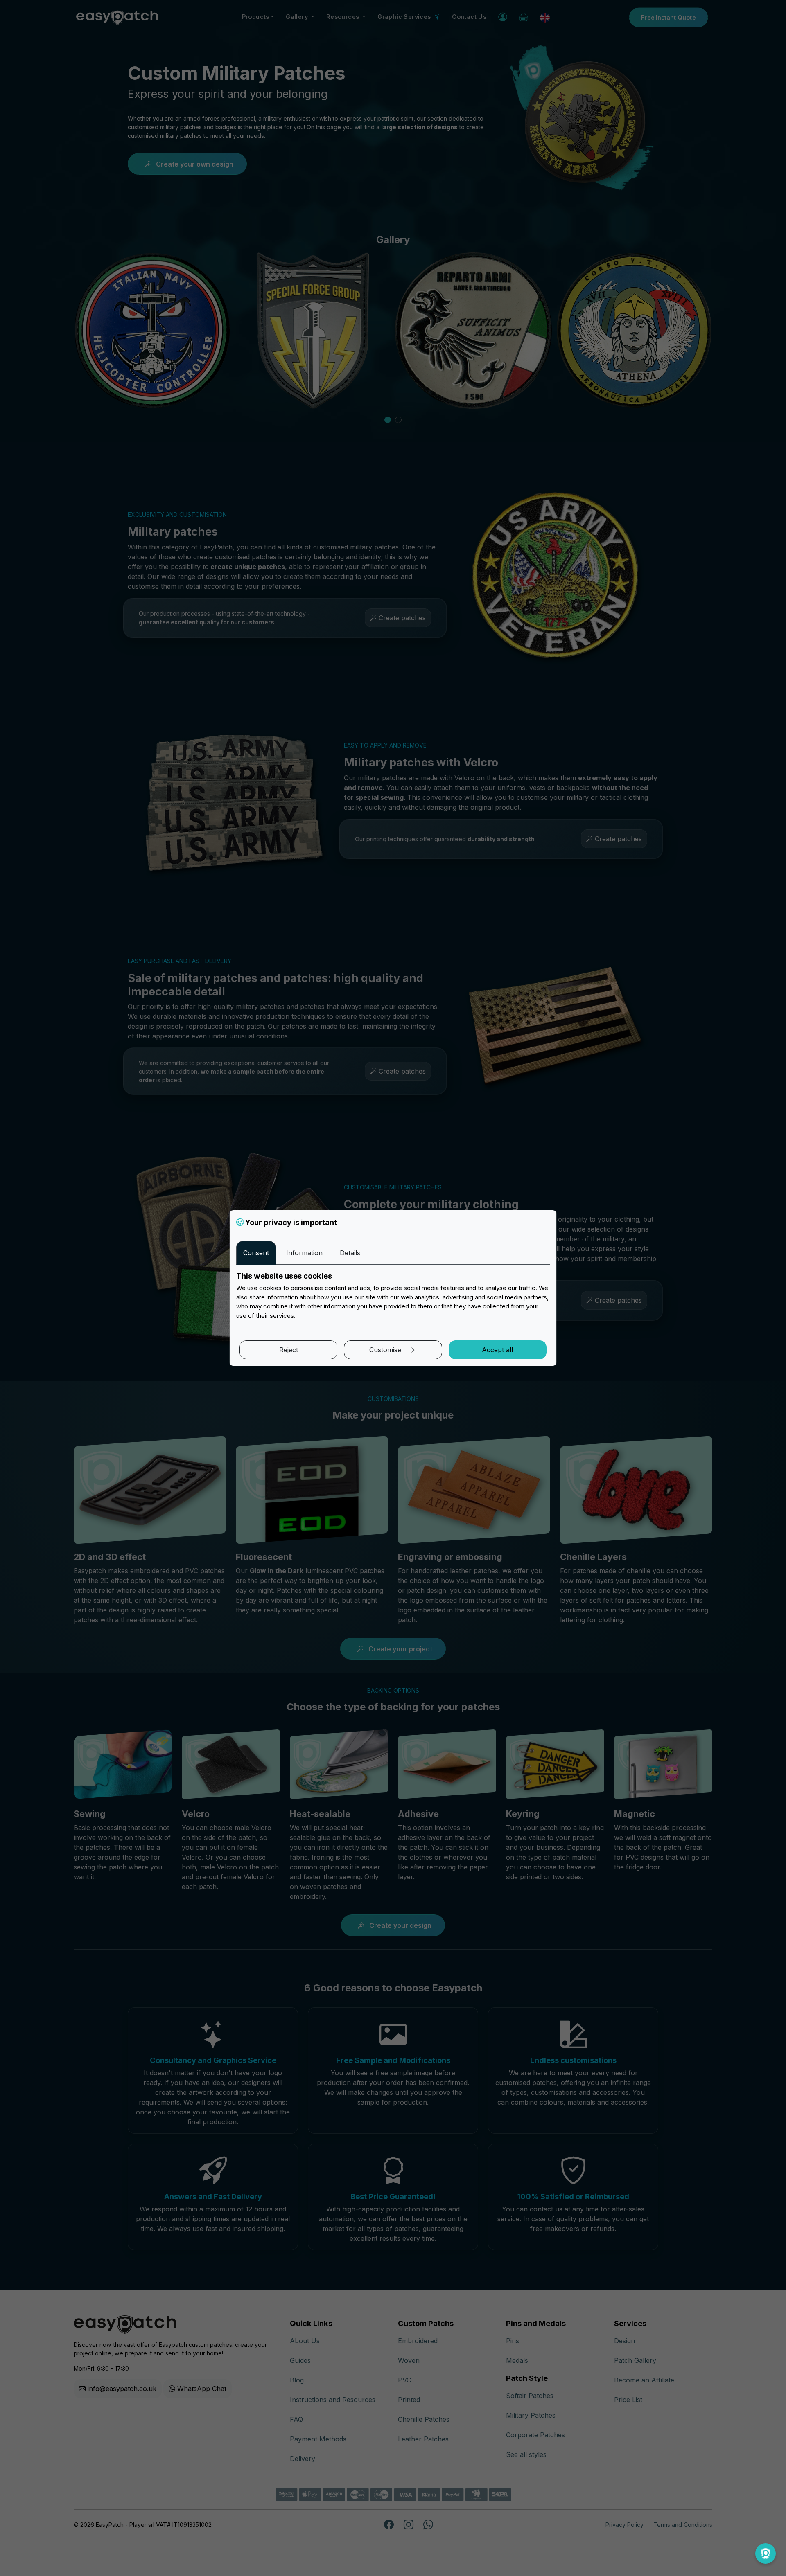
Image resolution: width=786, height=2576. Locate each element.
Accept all (497, 1350)
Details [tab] (350, 1253)
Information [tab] (304, 1253)
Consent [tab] (256, 1253)
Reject (289, 1350)
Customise (386, 1350)
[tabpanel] (393, 1296)
